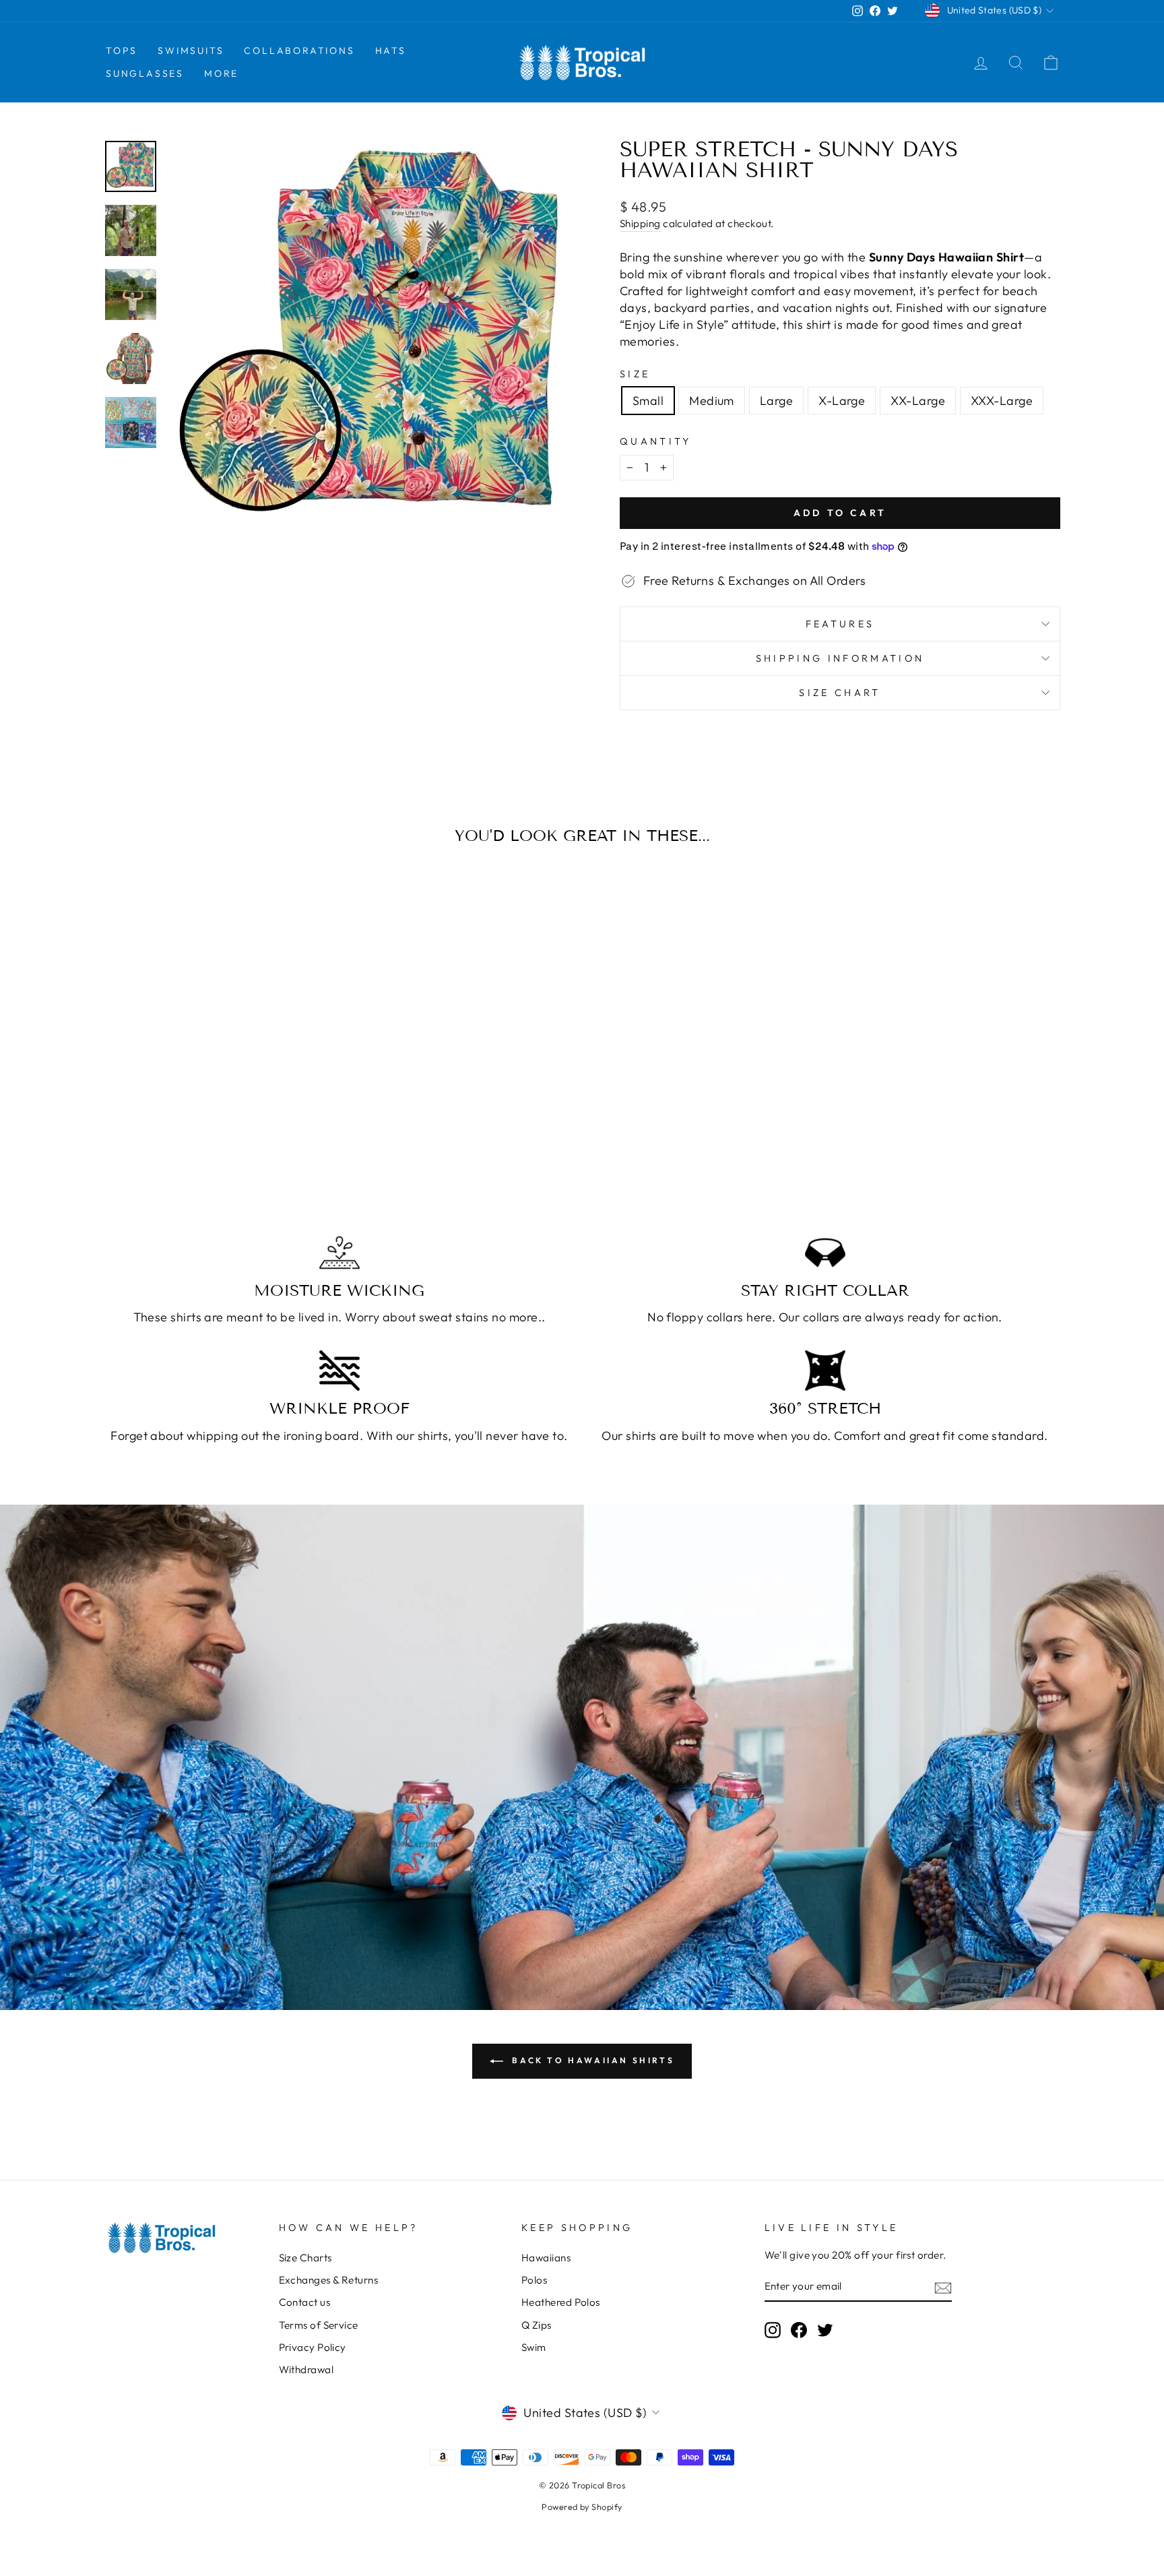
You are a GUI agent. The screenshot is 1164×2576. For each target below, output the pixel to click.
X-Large (842, 401)
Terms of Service (319, 2325)
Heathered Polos (561, 2302)
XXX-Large (1002, 401)
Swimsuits (191, 51)
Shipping (640, 223)
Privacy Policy (313, 2347)
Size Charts (305, 2258)
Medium (712, 401)
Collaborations (299, 51)
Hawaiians (546, 2258)
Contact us (305, 2302)
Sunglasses (145, 73)
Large (776, 401)
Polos (534, 2280)
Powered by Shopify (582, 2507)
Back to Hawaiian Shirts (591, 2060)
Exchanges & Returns (329, 2280)
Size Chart (840, 693)
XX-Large (918, 401)
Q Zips (537, 2325)
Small (648, 401)
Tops (122, 51)
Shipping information (840, 658)
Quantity (656, 441)
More (221, 73)
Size (635, 374)
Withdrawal (306, 2369)
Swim (534, 2347)
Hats (391, 51)
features (840, 624)
